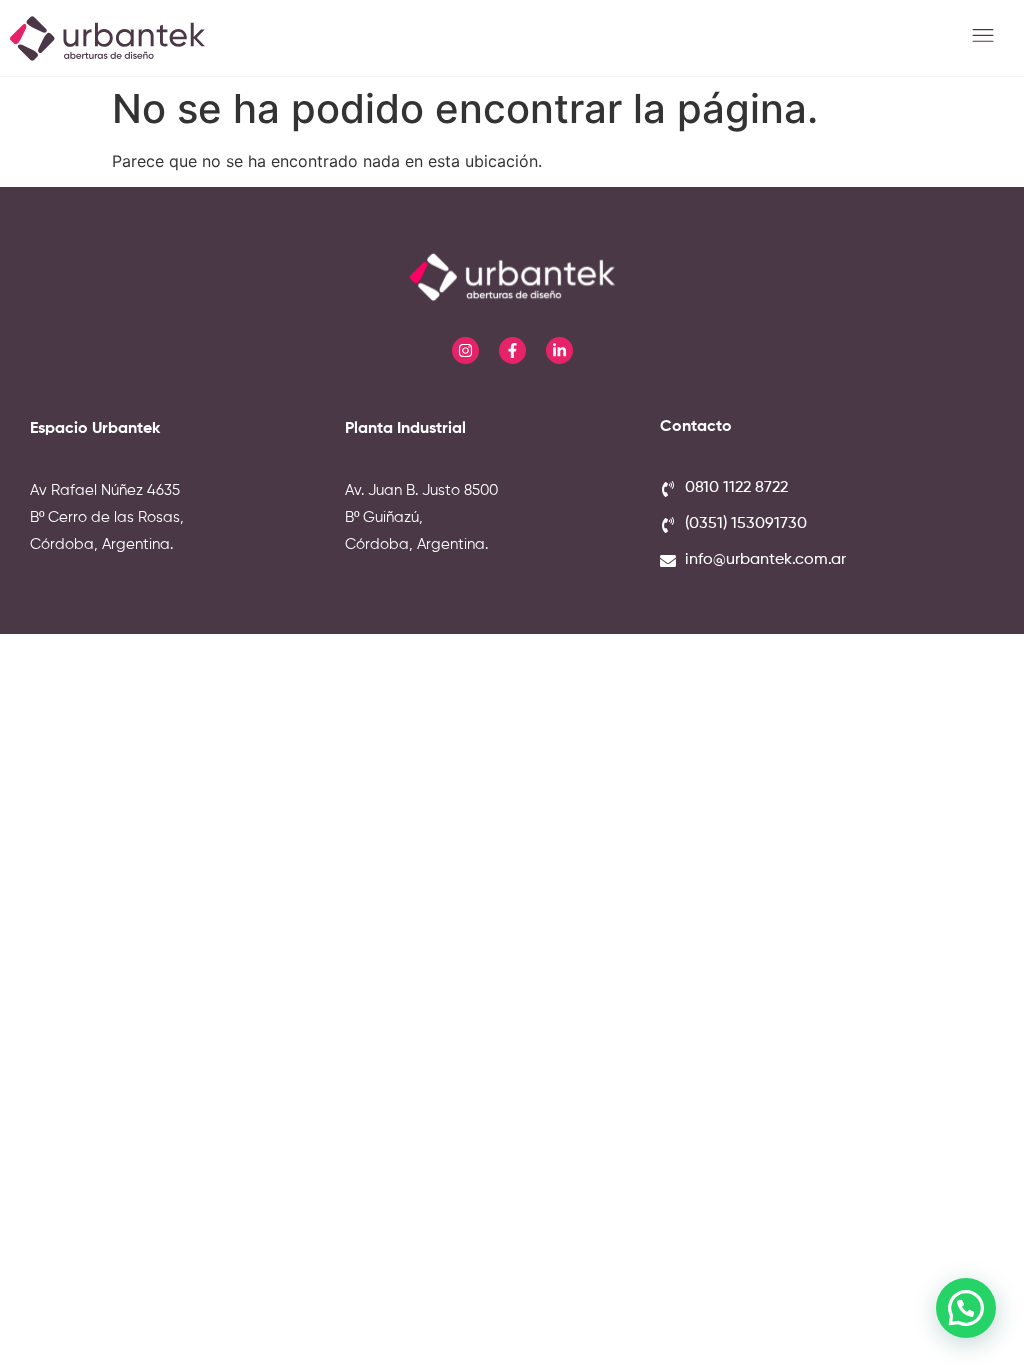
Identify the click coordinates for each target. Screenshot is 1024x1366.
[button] (983, 38)
